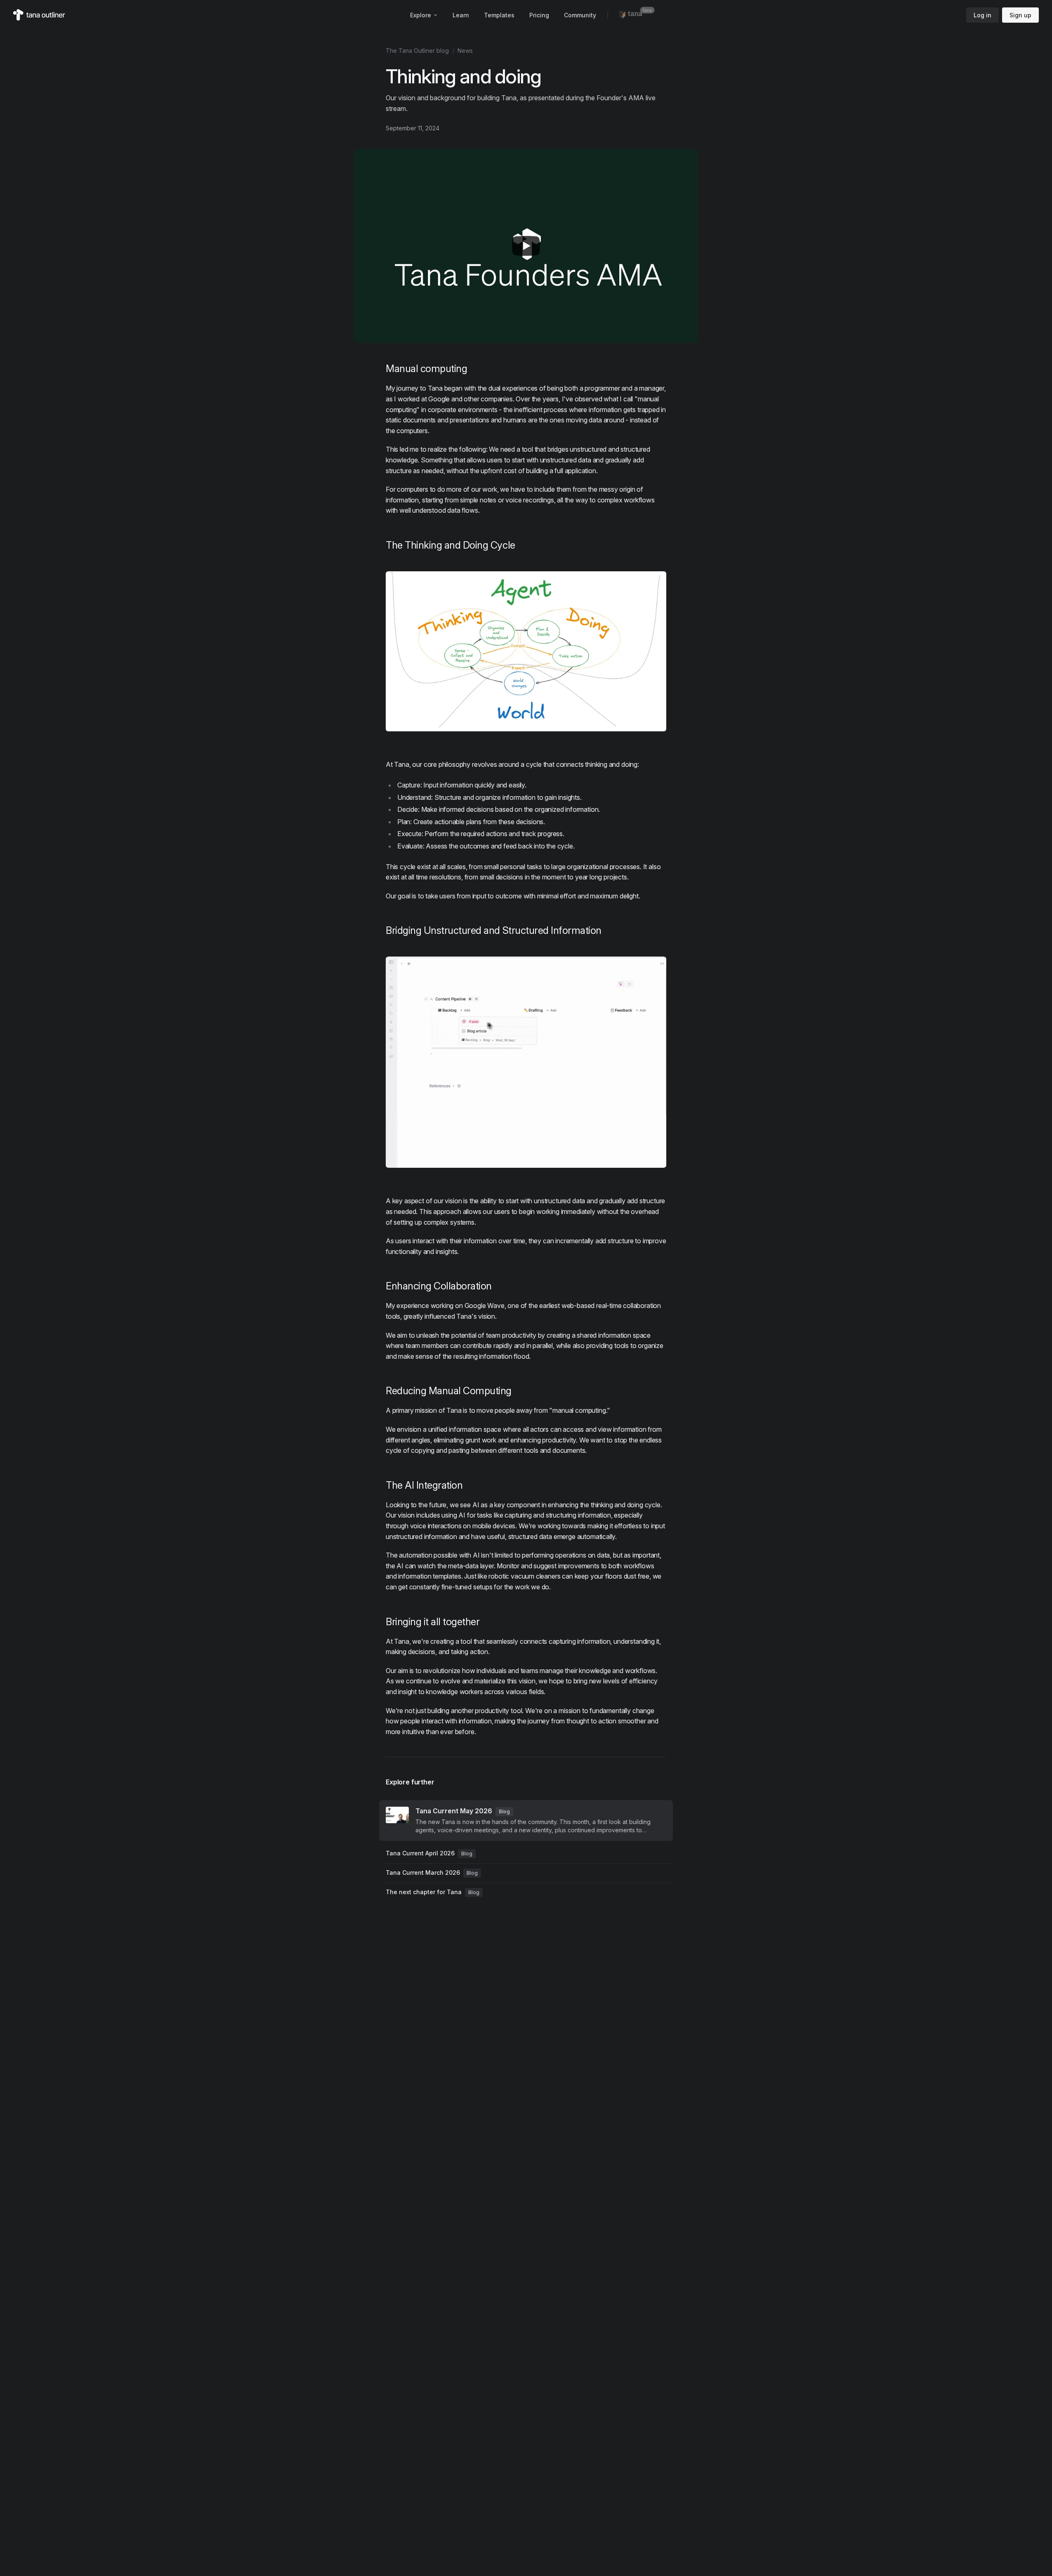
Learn (461, 15)
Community (580, 15)
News (465, 51)
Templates (499, 15)
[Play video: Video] (526, 246)
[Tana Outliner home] (39, 15)
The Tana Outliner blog (417, 51)
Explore (421, 15)
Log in (982, 15)
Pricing (539, 15)
